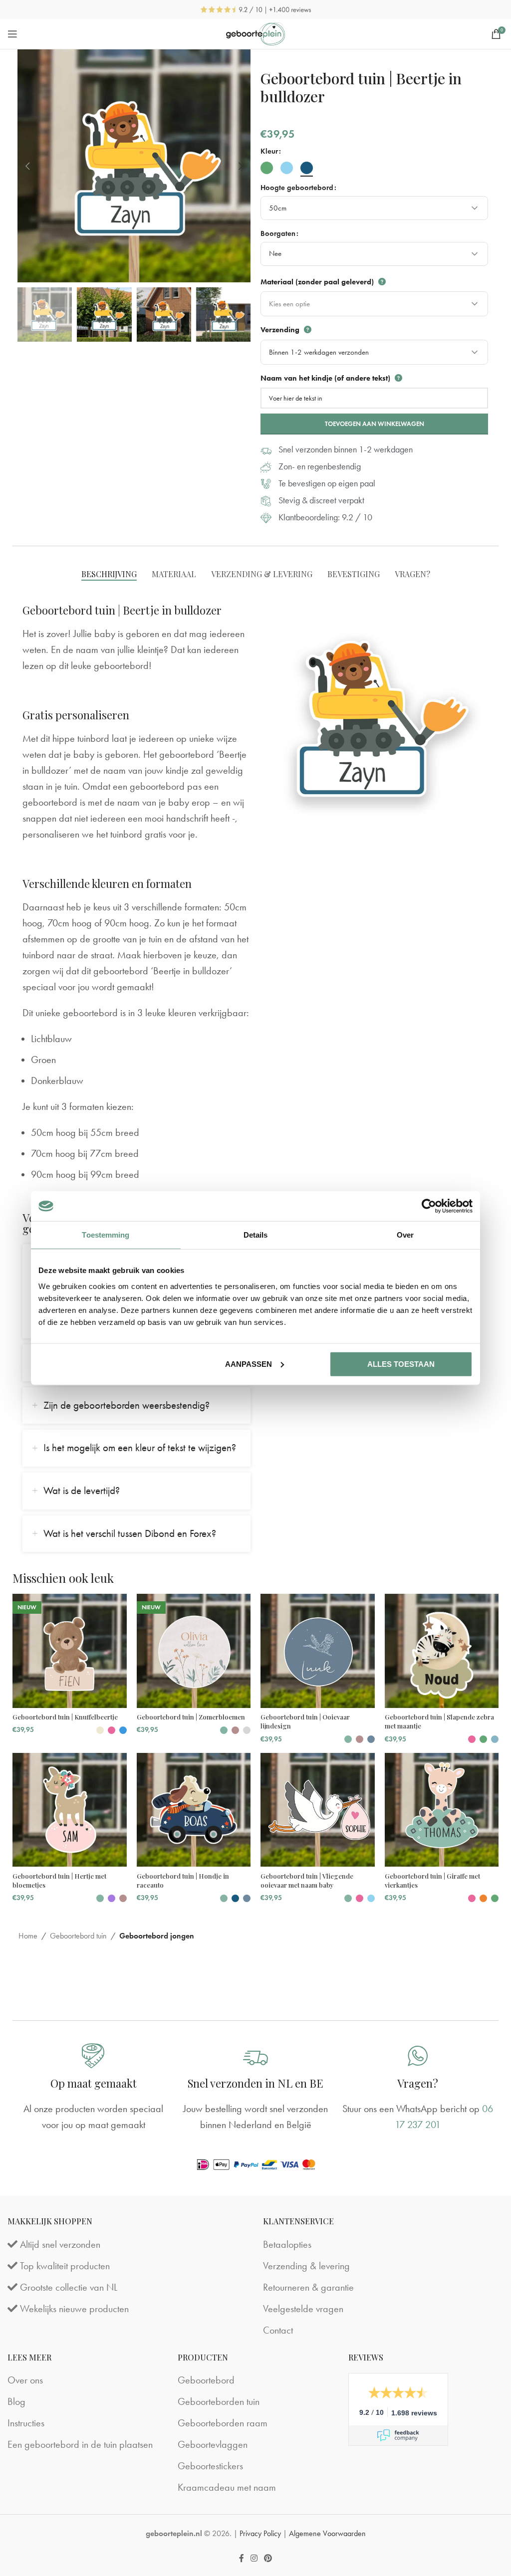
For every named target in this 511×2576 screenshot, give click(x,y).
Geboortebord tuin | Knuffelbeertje (65, 1717)
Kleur (269, 151)
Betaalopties (287, 2244)
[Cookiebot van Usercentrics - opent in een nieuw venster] (429, 1206)
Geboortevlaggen (213, 2444)
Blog (16, 2401)
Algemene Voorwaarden (327, 2533)
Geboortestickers (210, 2466)
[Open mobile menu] (12, 34)
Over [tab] (405, 1235)
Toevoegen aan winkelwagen (375, 424)
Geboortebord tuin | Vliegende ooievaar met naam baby (307, 1880)
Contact (278, 2330)
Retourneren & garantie (308, 2287)
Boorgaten (278, 233)
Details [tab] (256, 1235)
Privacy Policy (260, 2533)
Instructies (26, 2423)
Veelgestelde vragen (303, 2309)
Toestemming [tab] (106, 1235)
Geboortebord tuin (78, 1936)
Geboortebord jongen (157, 1936)
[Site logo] (256, 32)
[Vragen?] (418, 2056)
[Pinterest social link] (268, 2558)
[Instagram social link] (254, 2558)
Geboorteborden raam (223, 2423)
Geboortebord (206, 2380)
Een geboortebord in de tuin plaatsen (80, 2444)
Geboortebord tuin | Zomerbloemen (191, 1717)
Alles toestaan (401, 1364)
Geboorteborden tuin (219, 2401)
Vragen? (418, 2083)
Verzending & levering (306, 2266)
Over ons (25, 2380)
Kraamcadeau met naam (227, 2487)
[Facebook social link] (241, 2558)
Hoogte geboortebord (297, 188)
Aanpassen (249, 1364)
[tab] (109, 574)
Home (28, 1936)
